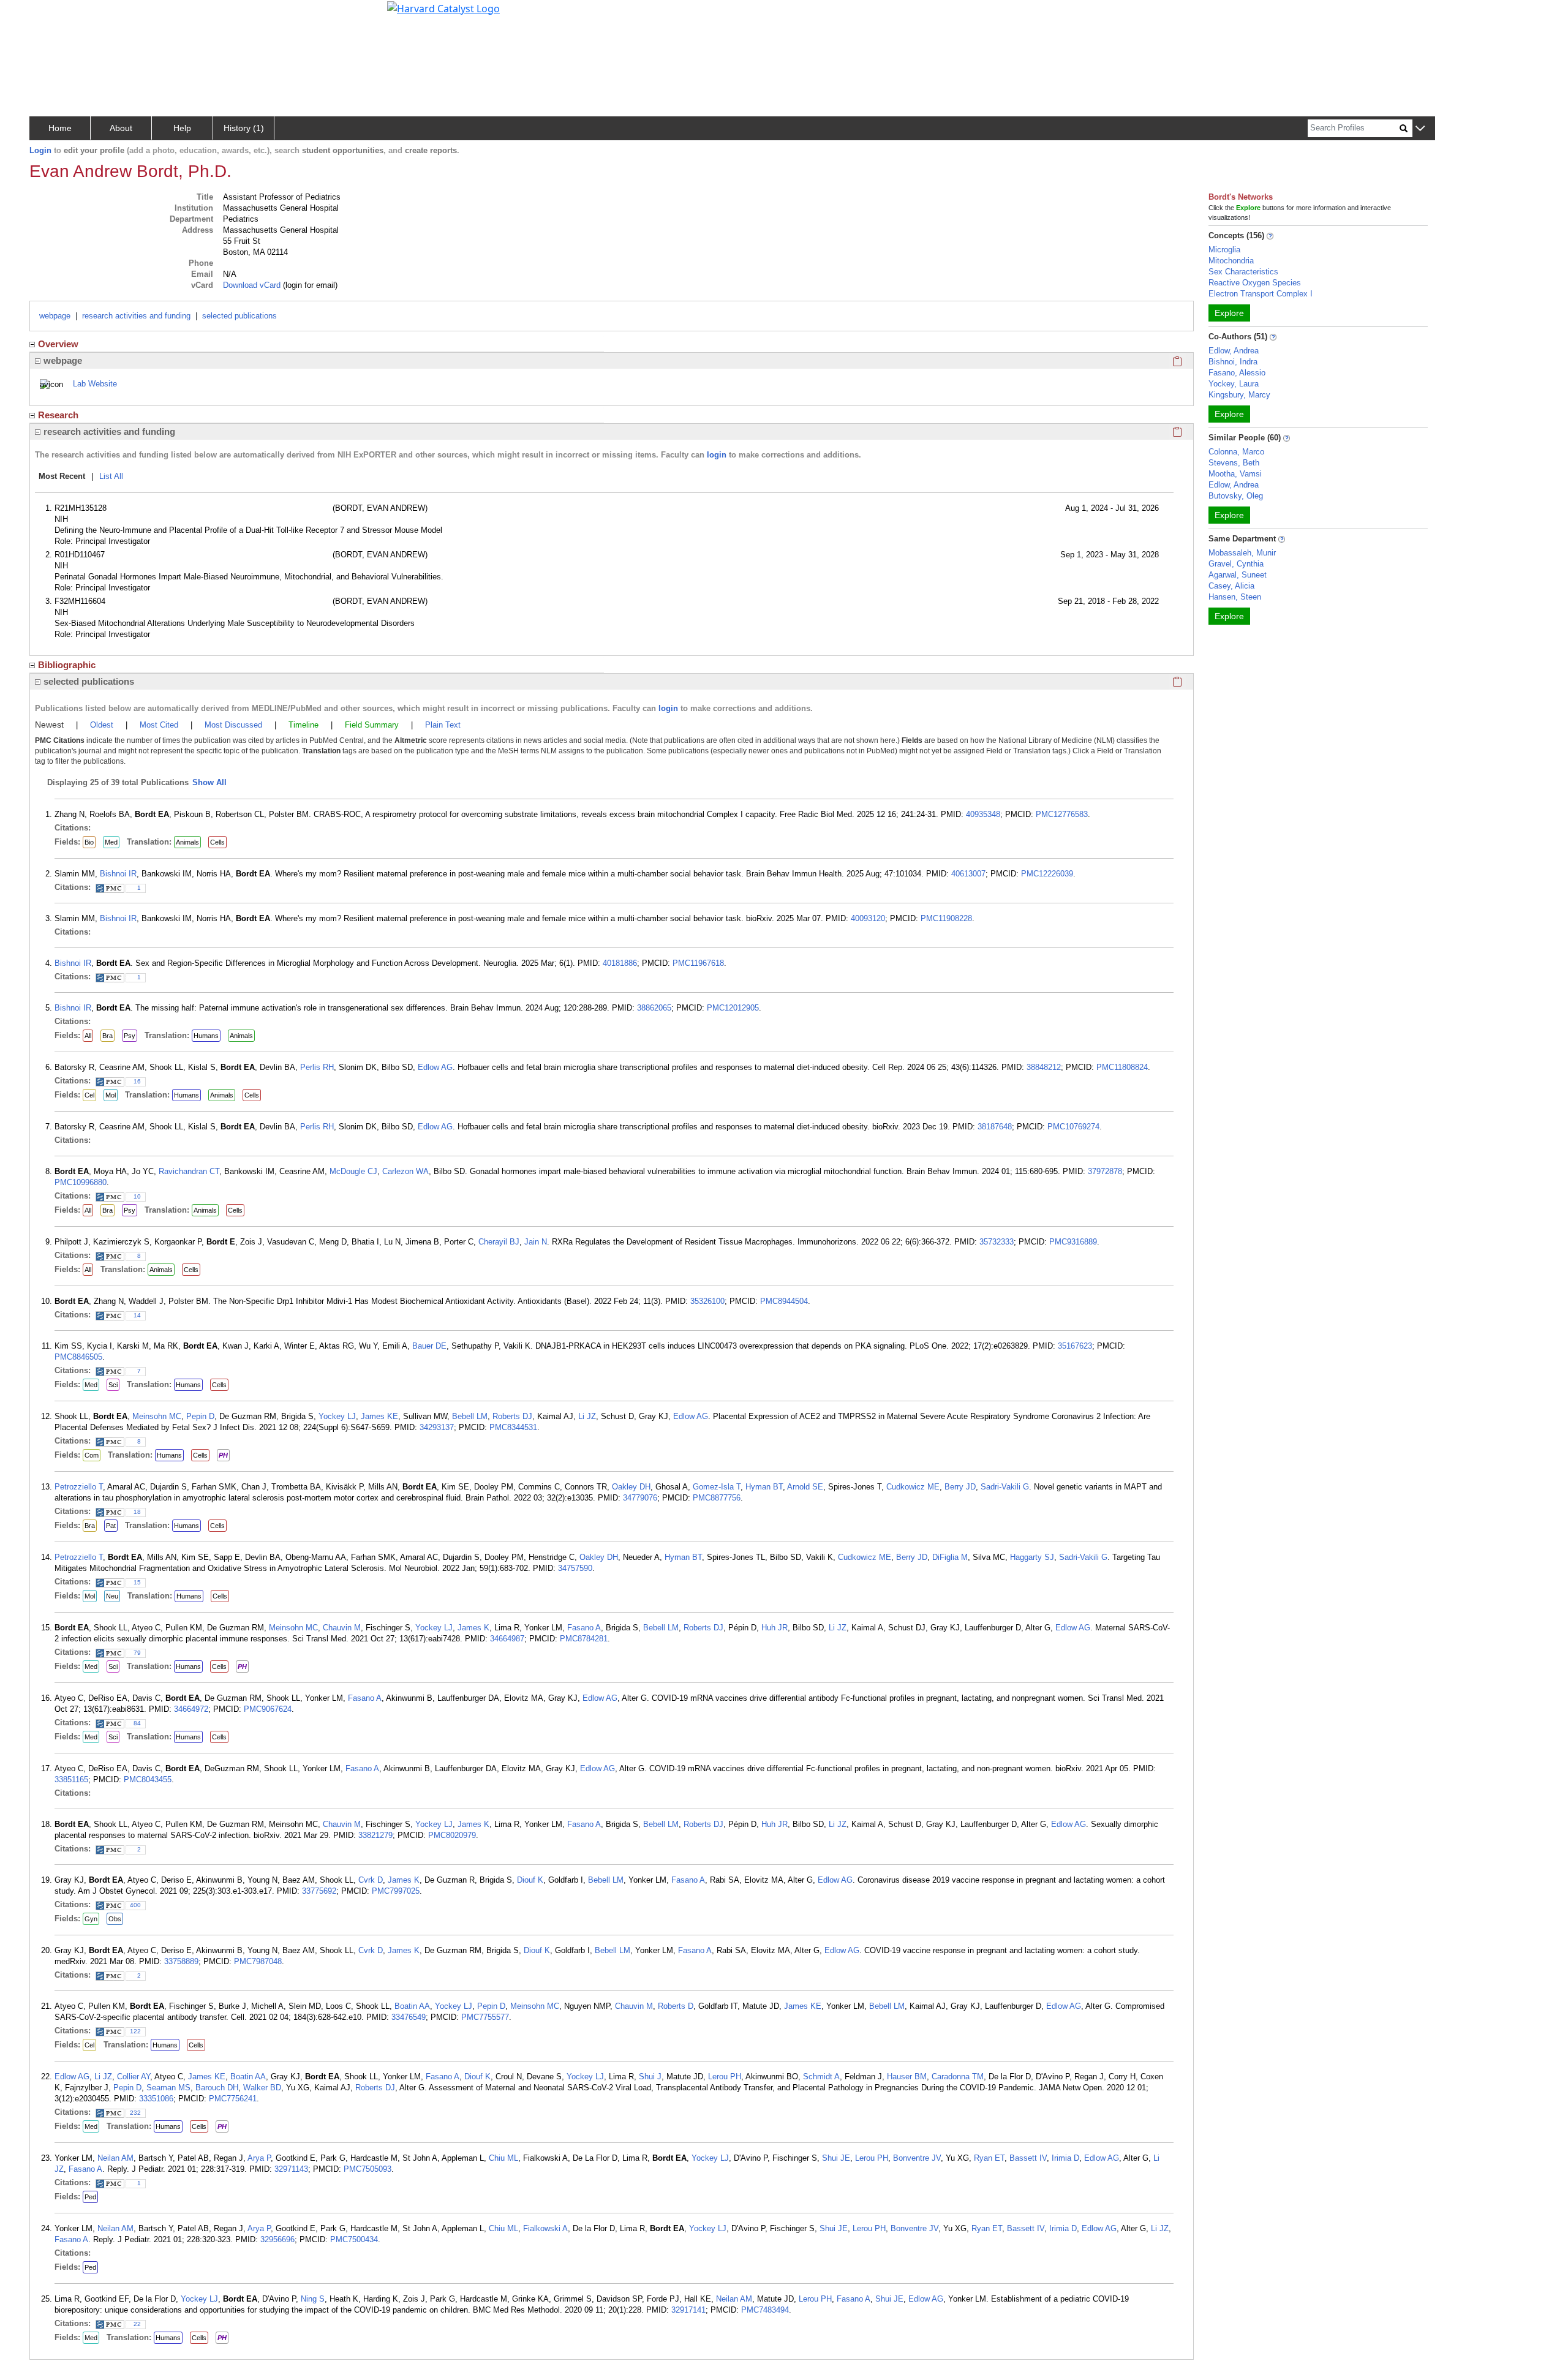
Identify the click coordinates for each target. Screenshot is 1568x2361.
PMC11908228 (946, 918)
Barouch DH (217, 2088)
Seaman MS (168, 2088)
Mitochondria (1231, 261)
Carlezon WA (405, 1171)
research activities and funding (136, 316)
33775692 (319, 1891)
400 (135, 1905)
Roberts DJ (512, 1416)
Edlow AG (435, 1067)
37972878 (1105, 1171)
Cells (217, 842)
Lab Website (95, 384)
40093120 (868, 918)
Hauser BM (907, 2077)
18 (137, 1512)
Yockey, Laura (1234, 384)
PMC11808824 (1122, 1067)
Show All (209, 782)
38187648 (995, 1127)
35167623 (1075, 1346)
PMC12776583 (1062, 814)
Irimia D (1065, 2158)
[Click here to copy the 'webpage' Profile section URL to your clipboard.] (1177, 361)
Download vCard (252, 285)
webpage (55, 316)
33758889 (181, 1961)
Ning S (313, 2299)
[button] (1420, 129)
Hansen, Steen (1235, 597)
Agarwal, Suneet (1238, 575)
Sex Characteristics (1243, 272)
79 (137, 1653)
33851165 (71, 1779)
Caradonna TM (958, 2077)
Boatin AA (412, 2006)
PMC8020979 (452, 1835)
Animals (187, 842)
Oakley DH (631, 1487)
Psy (130, 1036)
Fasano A (584, 1628)
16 (137, 1081)
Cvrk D (371, 1880)
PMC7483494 (765, 2310)
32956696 (277, 2239)
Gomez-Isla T (717, 1487)
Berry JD (960, 1487)
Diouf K (530, 1880)
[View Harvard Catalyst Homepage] (443, 7)
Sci (113, 1385)
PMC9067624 (268, 1709)
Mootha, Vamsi (1235, 474)
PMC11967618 (698, 963)
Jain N (536, 1242)
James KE (379, 1416)
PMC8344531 (513, 1427)
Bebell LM (470, 1416)
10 (137, 1196)
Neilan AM (115, 2158)
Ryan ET (989, 2158)
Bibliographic (67, 665)
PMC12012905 (733, 1008)
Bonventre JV (917, 2158)
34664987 (507, 1639)
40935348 (983, 814)
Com (92, 1455)
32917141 (688, 2310)
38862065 (654, 1008)
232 (135, 2113)
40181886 (620, 963)
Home (60, 128)
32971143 (291, 2169)
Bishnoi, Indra (1233, 362)
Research (58, 415)
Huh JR (775, 1628)
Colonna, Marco (1236, 452)
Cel (89, 1095)
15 (137, 1582)
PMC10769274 (1073, 1127)
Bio (89, 842)
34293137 (437, 1427)
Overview (58, 344)
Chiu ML (503, 2158)
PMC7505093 (367, 2169)
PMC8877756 (717, 1498)
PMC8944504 (784, 1301)
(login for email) (309, 285)
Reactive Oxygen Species (1255, 283)
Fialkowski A (545, 2228)
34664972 (191, 1709)
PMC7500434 (354, 2239)
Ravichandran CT (189, 1171)
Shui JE (836, 2158)
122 (135, 2031)
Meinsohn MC (157, 1416)
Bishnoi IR (118, 874)
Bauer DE (429, 1346)
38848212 (1044, 1067)
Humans (206, 1036)
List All (111, 476)
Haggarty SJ (1032, 1557)
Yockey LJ (337, 1416)
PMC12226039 (1047, 874)
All (88, 1036)
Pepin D (200, 1416)
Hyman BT (764, 1487)
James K (473, 1628)
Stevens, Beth (1234, 463)
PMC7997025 (396, 1891)
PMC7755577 (485, 2017)
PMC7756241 (233, 2099)
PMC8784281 (584, 1639)
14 (137, 1315)
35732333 (997, 1242)
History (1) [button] (244, 128)
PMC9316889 (1073, 1242)
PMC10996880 (81, 1182)
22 (137, 2324)
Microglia (1224, 250)
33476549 (409, 2017)
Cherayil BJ (499, 1242)
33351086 (156, 2099)
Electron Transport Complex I (1261, 294)
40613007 (968, 874)
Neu (112, 1596)
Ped (90, 2197)
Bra (107, 1036)
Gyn (91, 1919)
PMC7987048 (258, 1961)
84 (137, 1723)
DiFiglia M (950, 1557)
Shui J (650, 2077)
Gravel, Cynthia (1236, 564)
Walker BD (262, 2088)
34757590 (575, 1568)
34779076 (640, 1498)
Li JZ (587, 1416)
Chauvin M (342, 1628)
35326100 (707, 1301)
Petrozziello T (79, 1487)
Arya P (259, 2158)
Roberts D (676, 2006)
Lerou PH (725, 2077)
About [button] (121, 128)
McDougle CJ (353, 1171)
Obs (115, 1919)
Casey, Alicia (1231, 586)
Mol (111, 1095)
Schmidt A (821, 2077)
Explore (1229, 313)
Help (182, 128)
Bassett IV (1028, 2158)
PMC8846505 (78, 1357)
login (717, 455)
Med (111, 842)
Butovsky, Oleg (1236, 496)
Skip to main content (51, 15)
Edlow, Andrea (1234, 351)
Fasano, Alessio (1237, 373)
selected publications (239, 316)
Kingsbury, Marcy (1239, 395)
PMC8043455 (148, 1779)
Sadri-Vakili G (1005, 1487)
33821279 (375, 1835)
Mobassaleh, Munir (1242, 553)
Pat (111, 1526)
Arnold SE (805, 1487)
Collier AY (134, 2077)
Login (40, 150)
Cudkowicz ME (913, 1487)
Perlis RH (317, 1067)
